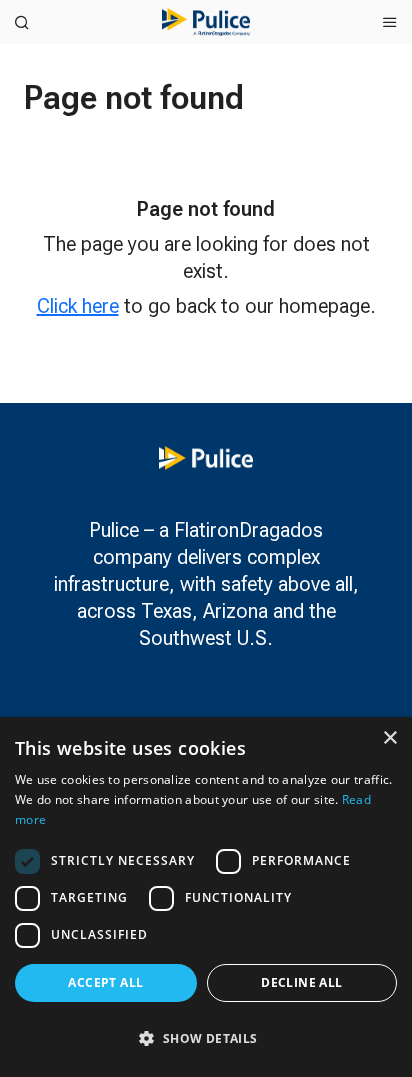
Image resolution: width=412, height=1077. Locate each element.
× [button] (389, 738)
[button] (206, 1038)
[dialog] (206, 897)
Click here (78, 306)
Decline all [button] (301, 982)
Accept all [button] (105, 982)
